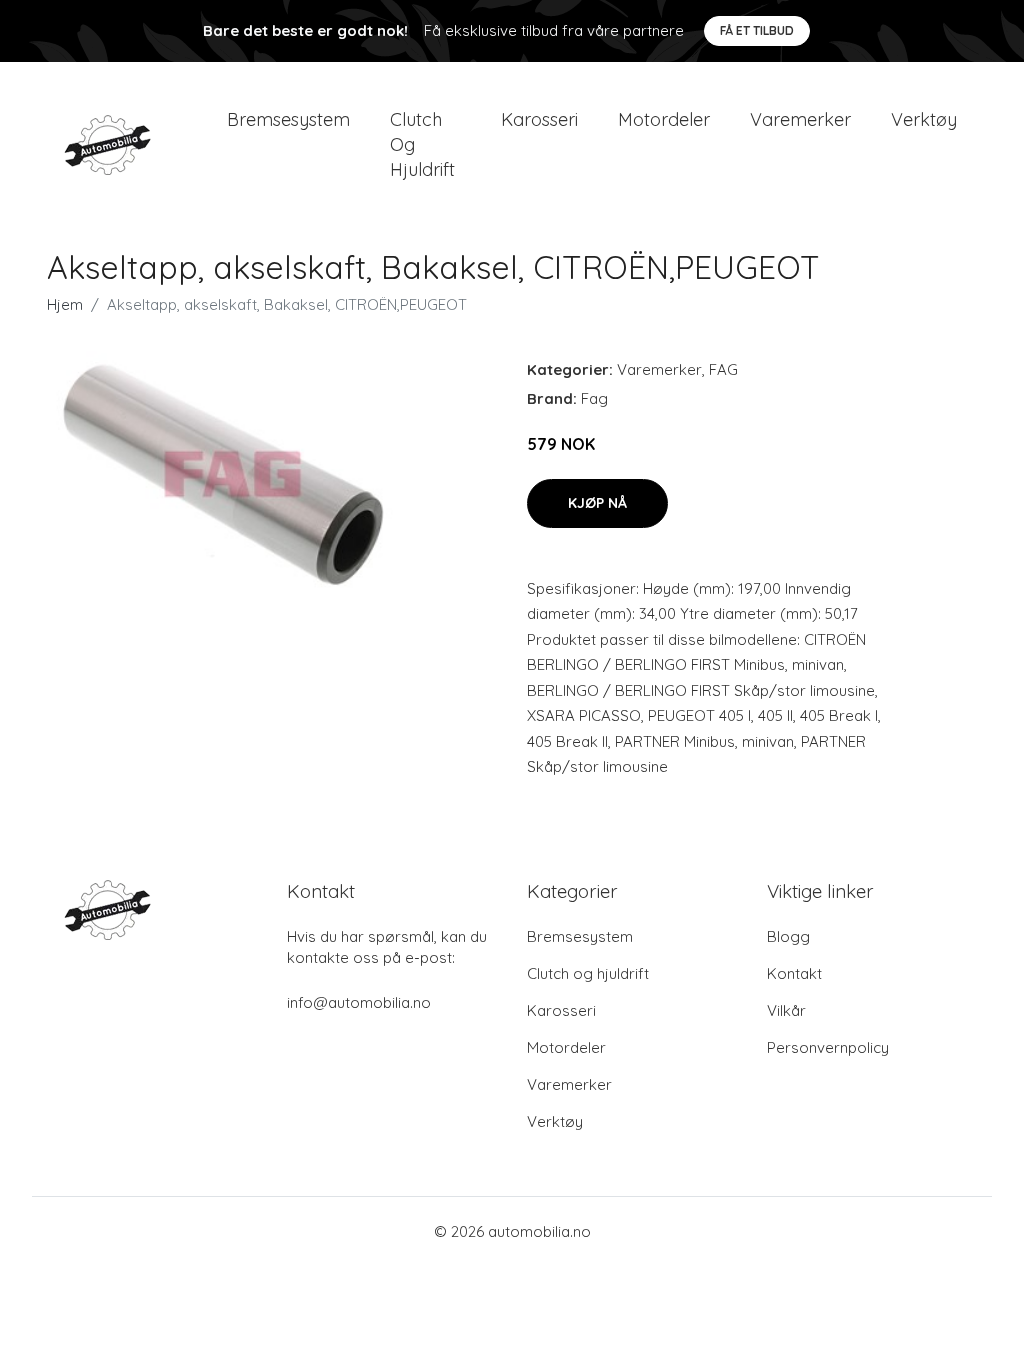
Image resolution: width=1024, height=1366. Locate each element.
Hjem (65, 304)
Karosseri (539, 119)
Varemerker (800, 119)
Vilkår (786, 1010)
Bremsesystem (288, 119)
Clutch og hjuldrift (422, 144)
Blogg (788, 936)
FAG (723, 369)
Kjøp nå (597, 503)
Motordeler (664, 119)
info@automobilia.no (359, 1002)
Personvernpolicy (828, 1047)
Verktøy (924, 119)
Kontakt (794, 973)
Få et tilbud (757, 30)
